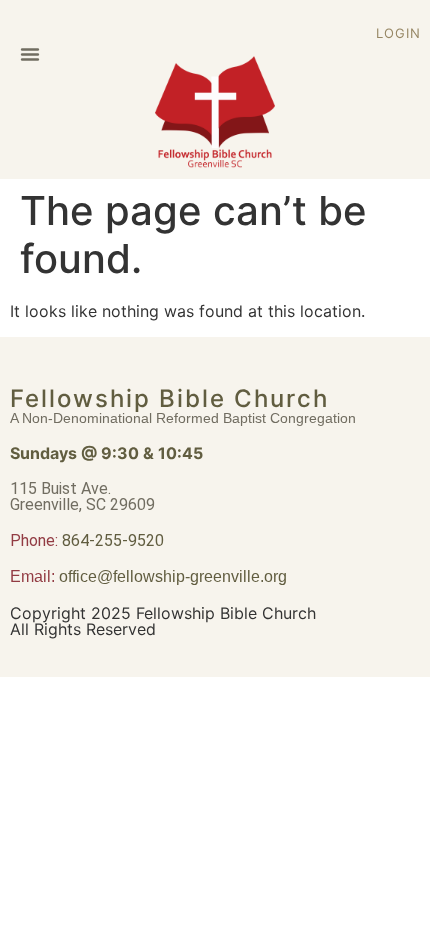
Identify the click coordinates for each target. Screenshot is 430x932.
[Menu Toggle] (30, 54)
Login (398, 33)
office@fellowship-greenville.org (173, 576)
